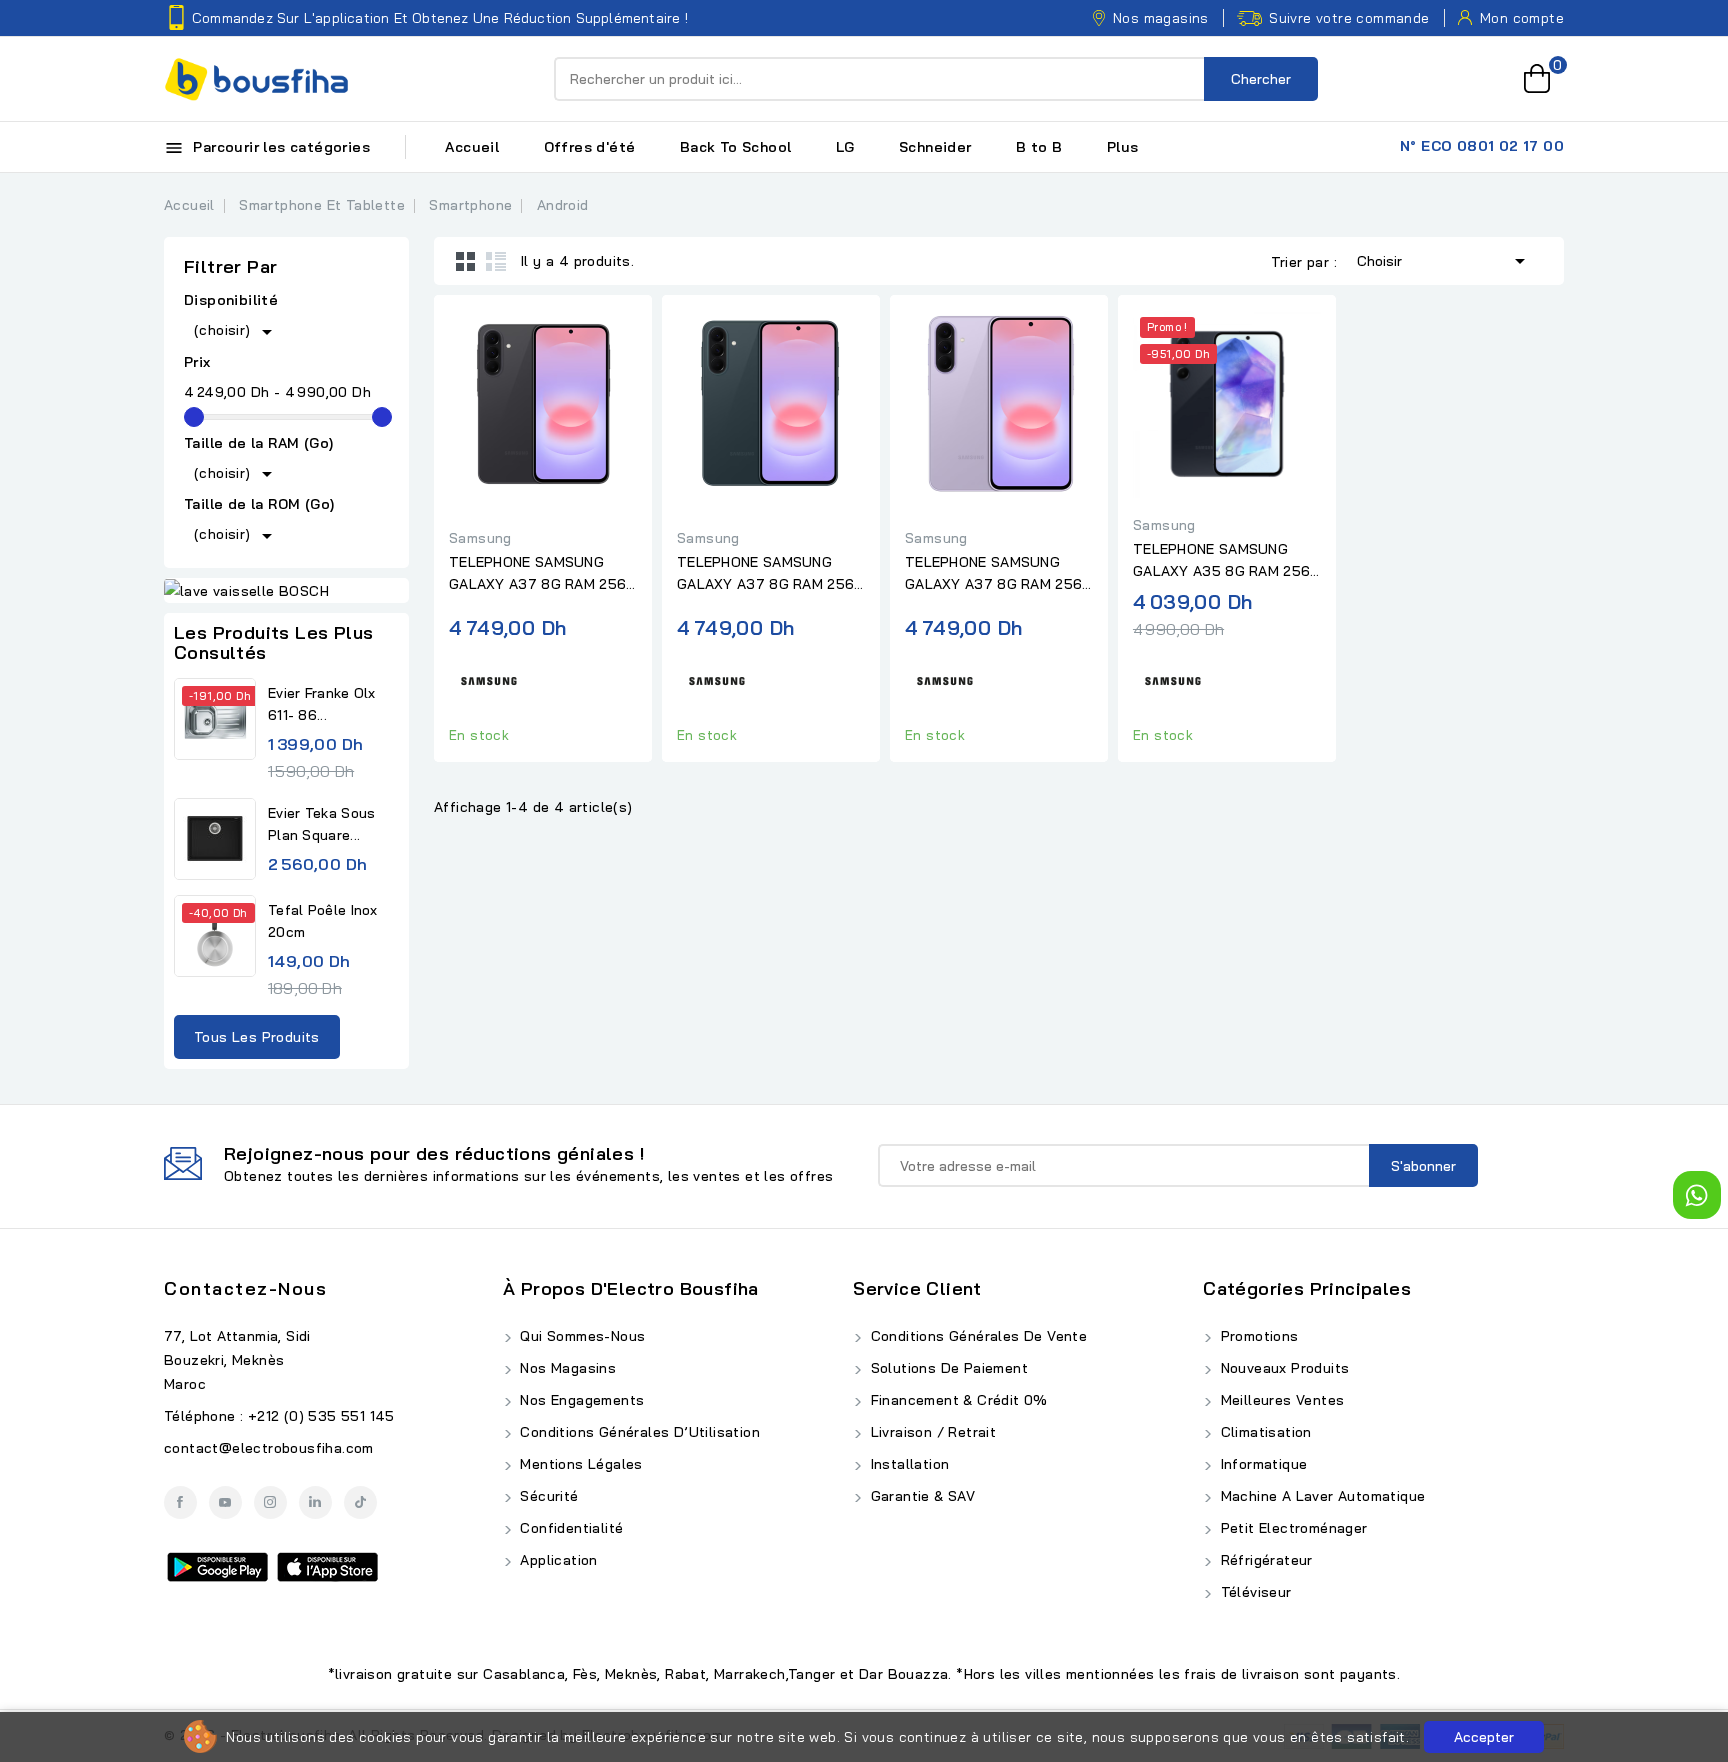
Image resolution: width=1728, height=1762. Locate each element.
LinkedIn (315, 1502)
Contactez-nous (245, 1288)
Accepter (1484, 1737)
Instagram (270, 1502)
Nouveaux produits (1282, 1368)
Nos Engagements (580, 1400)
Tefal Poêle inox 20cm (323, 921)
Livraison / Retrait (931, 1432)
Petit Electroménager (1291, 1528)
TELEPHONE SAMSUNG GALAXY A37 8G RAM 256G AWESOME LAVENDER (999, 574)
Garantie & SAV (920, 1496)
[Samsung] (489, 678)
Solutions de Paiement (947, 1368)
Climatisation (1264, 1432)
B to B (1039, 147)
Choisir (1444, 261)
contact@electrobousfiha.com (269, 1448)
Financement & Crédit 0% (957, 1400)
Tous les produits (257, 1037)
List (496, 261)
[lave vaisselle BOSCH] (286, 591)
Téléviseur (1253, 1592)
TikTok (360, 1502)
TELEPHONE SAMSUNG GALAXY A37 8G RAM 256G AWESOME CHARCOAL (543, 574)
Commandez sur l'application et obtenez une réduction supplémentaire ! (440, 18)
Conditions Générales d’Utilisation (638, 1432)
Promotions (1257, 1336)
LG (845, 147)
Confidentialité (569, 1528)
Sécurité (547, 1496)
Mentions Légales (579, 1464)
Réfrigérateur (1264, 1560)
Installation (907, 1464)
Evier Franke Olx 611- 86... (322, 704)
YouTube (225, 1502)
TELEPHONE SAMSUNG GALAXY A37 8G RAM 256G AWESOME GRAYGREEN (771, 574)
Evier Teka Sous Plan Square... (322, 824)
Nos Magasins (566, 1368)
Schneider (935, 147)
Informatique (1261, 1464)
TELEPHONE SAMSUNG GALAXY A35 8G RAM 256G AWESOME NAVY (1227, 561)
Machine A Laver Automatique (1320, 1496)
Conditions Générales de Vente (976, 1336)
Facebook (180, 1502)
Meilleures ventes (1280, 1400)
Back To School (736, 147)
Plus (1123, 147)
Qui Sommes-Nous (580, 1336)
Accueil (472, 147)
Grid (466, 261)
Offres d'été (590, 147)
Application (557, 1560)
